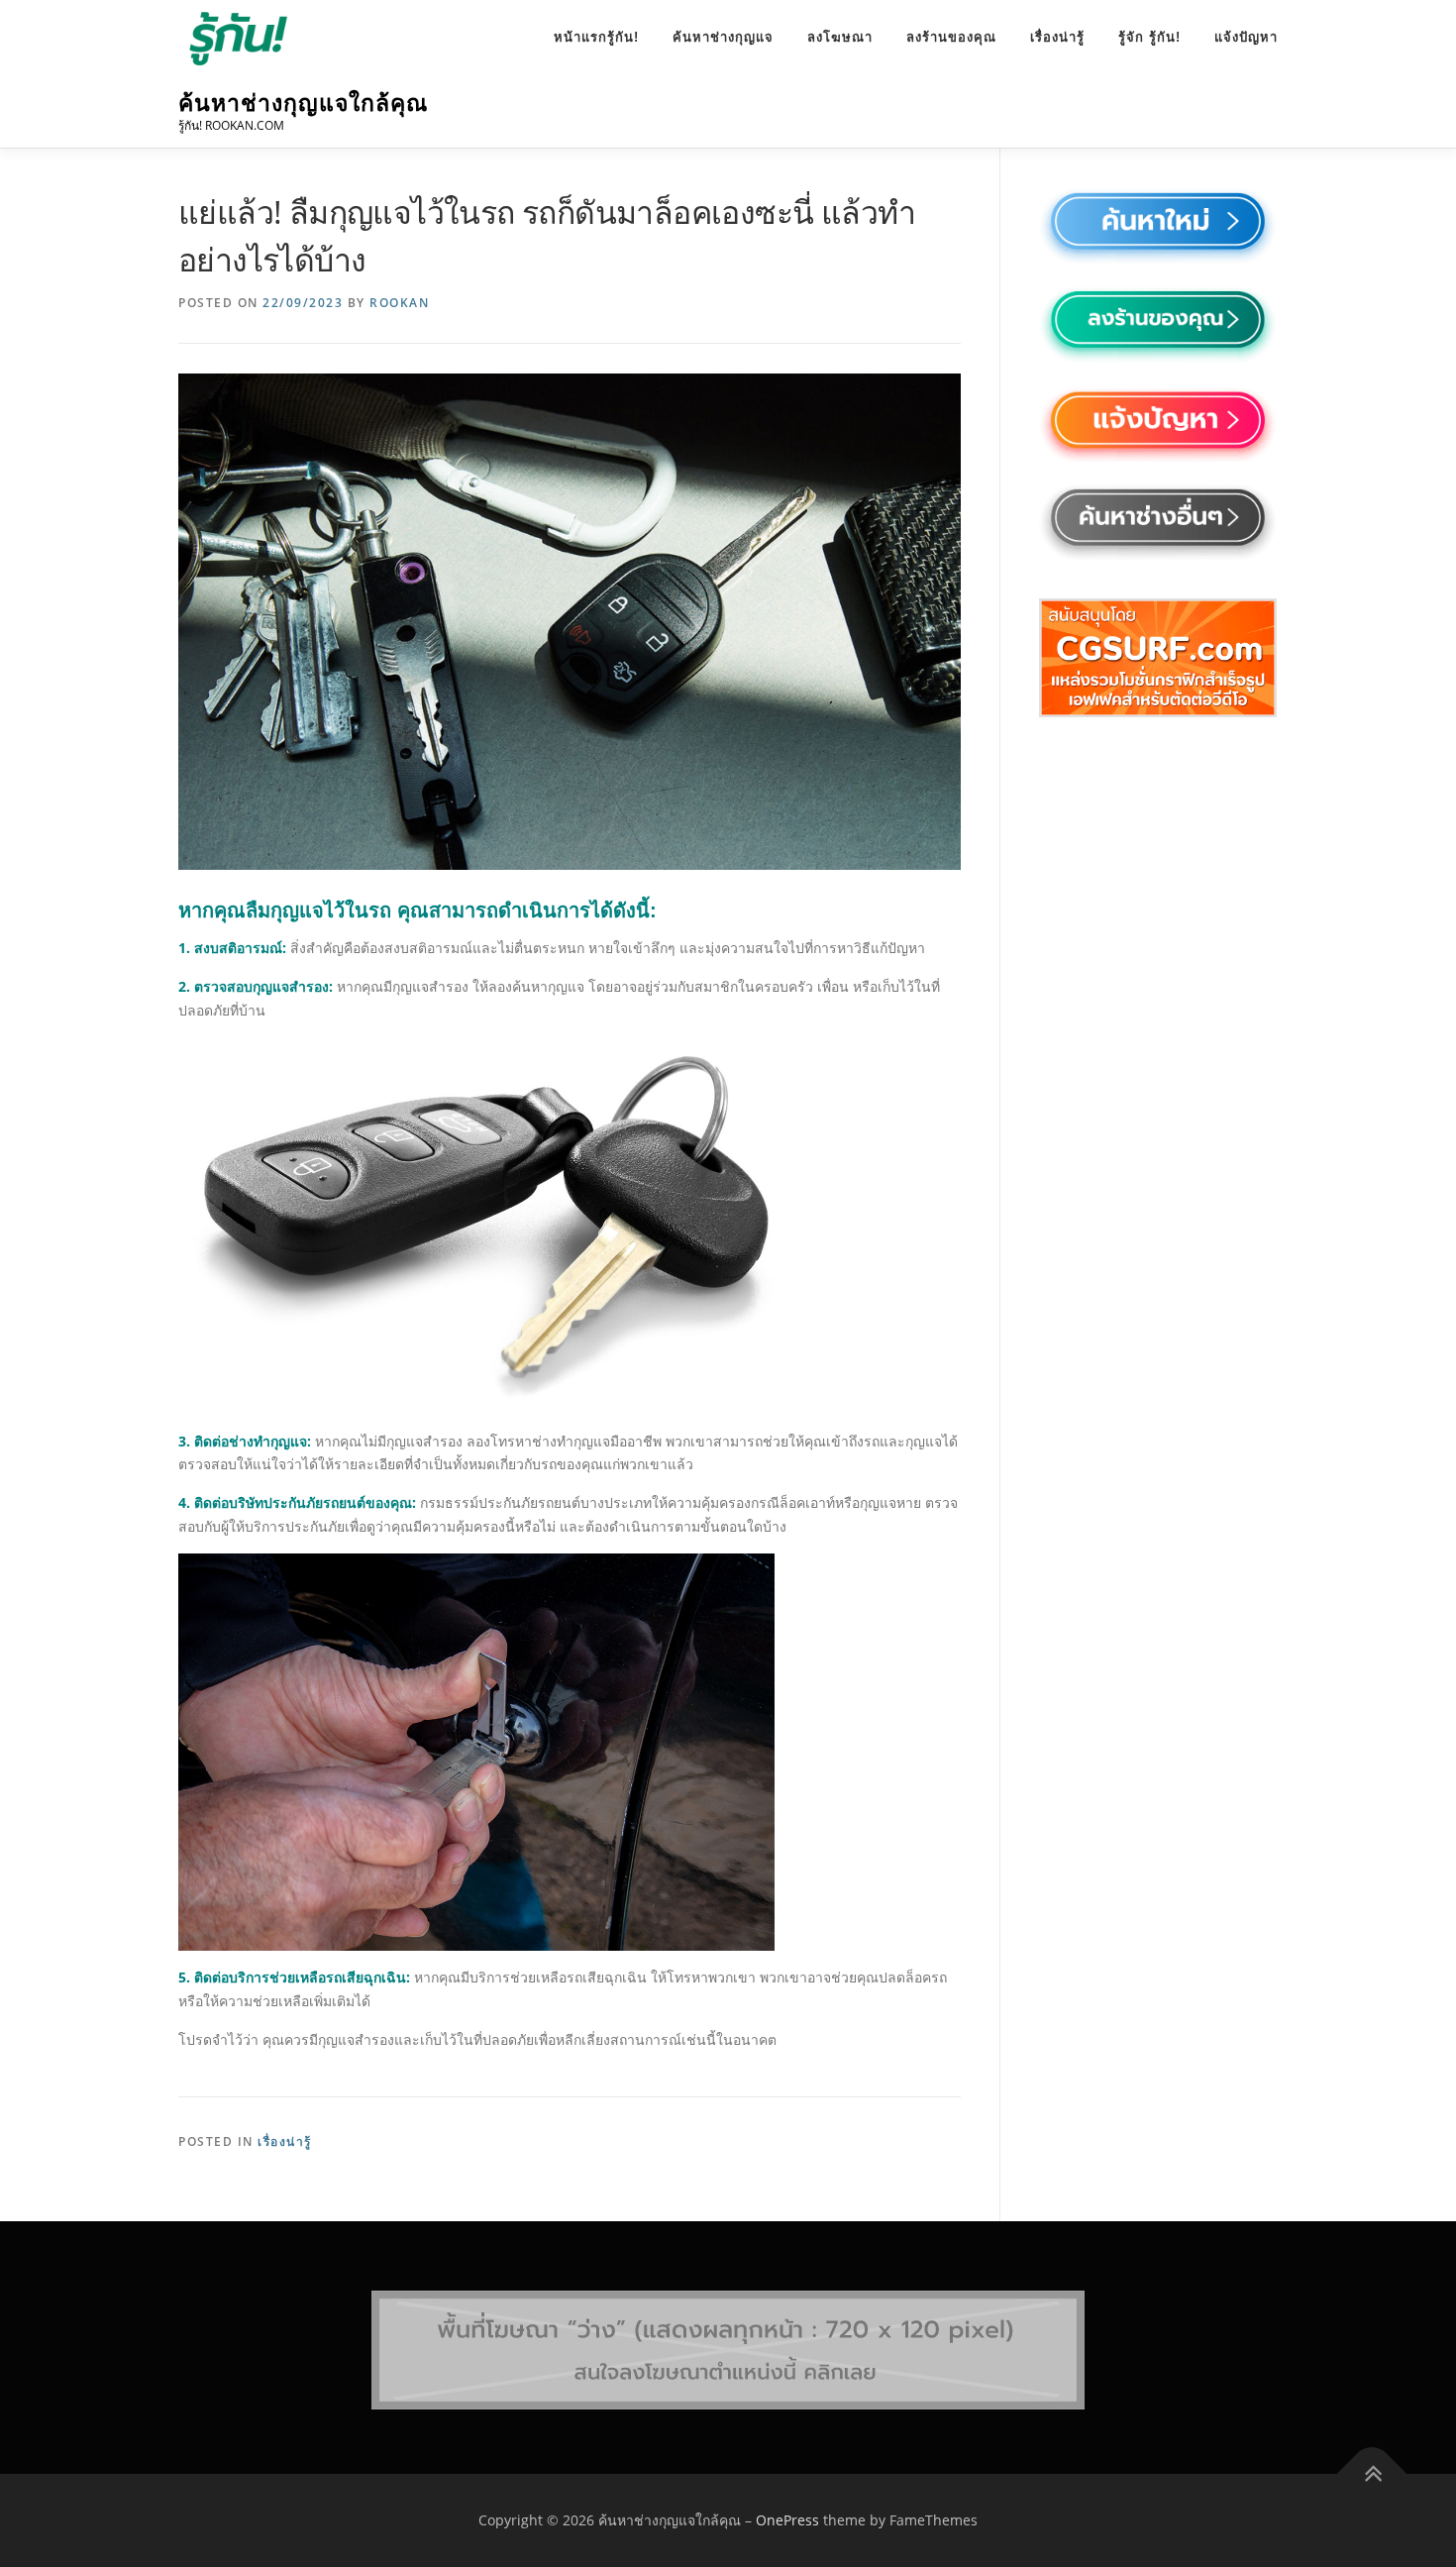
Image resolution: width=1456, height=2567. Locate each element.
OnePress (787, 2520)
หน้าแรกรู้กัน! (596, 37)
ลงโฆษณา (840, 37)
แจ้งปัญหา (1246, 37)
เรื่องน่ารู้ (1057, 37)
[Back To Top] (1372, 2474)
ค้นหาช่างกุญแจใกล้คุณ (303, 103)
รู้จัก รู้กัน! (1149, 37)
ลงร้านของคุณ (951, 37)
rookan (399, 303)
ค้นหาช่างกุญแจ (723, 37)
